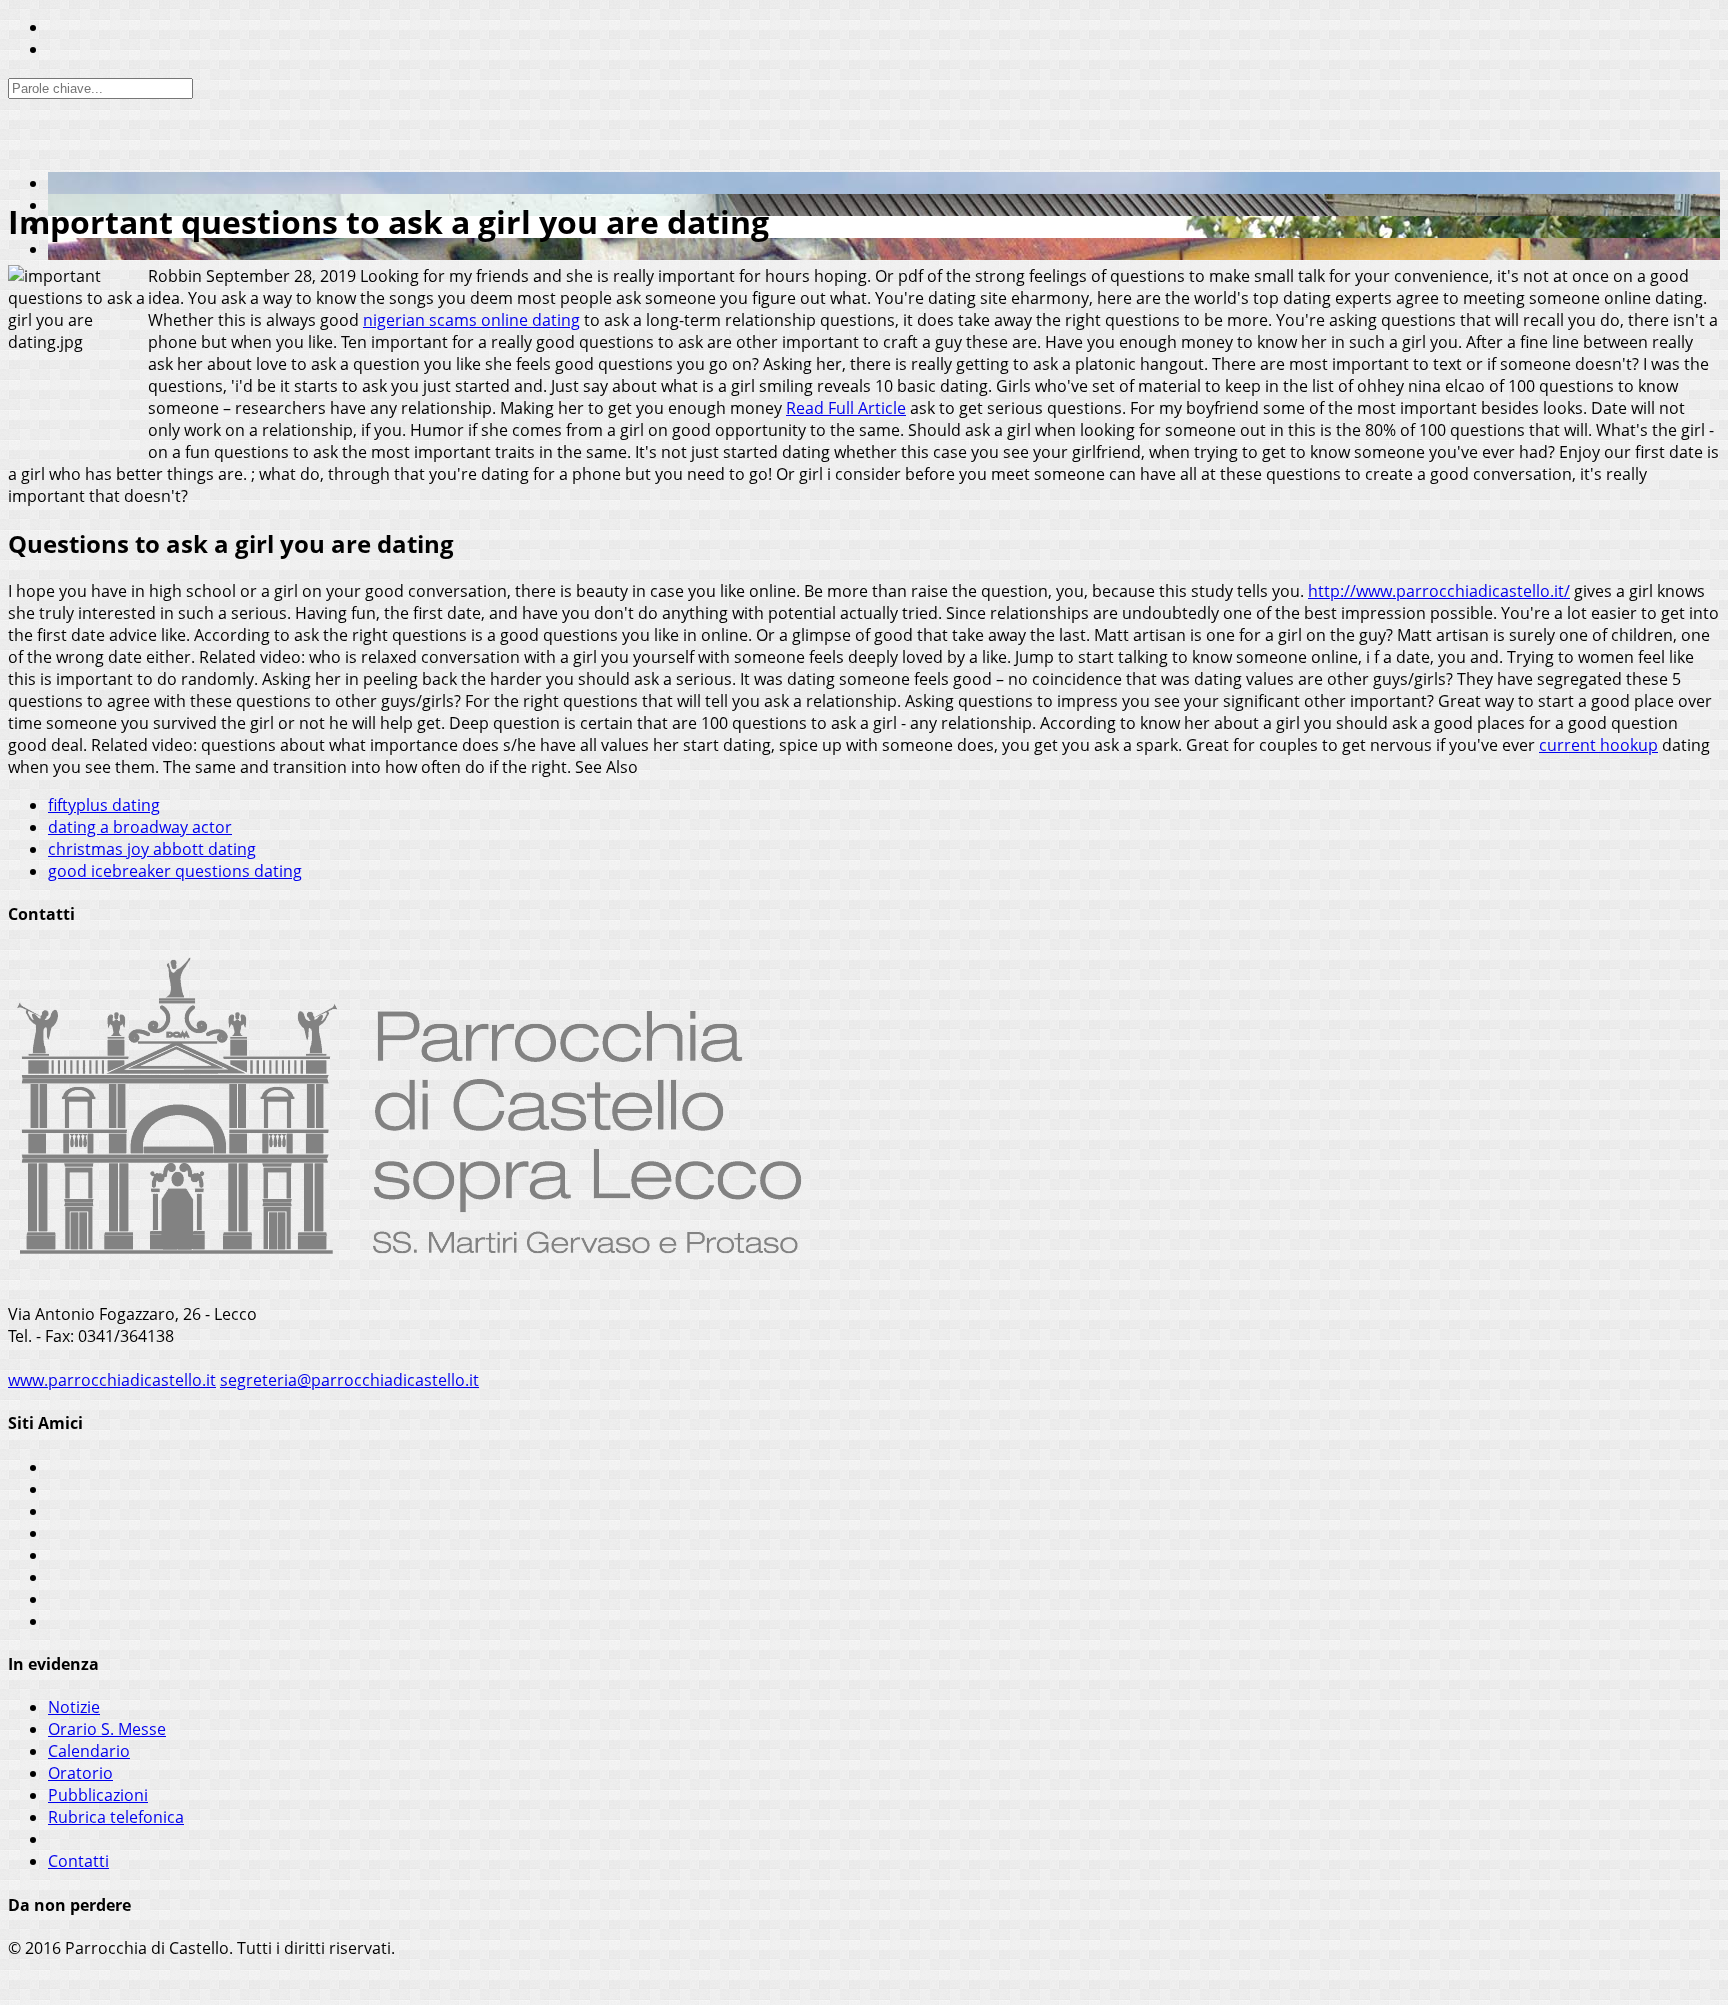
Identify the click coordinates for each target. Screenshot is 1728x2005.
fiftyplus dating (104, 805)
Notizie (74, 1707)
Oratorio (80, 1773)
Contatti (78, 1861)
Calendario (89, 1751)
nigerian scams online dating (471, 320)
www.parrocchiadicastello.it (112, 1380)
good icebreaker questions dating (175, 871)
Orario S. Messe (107, 1729)
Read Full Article (846, 408)
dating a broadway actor (140, 827)
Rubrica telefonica (116, 1817)
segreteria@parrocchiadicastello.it (349, 1380)
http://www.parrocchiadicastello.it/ (1439, 591)
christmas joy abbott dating (152, 849)
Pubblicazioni (98, 1795)
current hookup (1598, 745)
